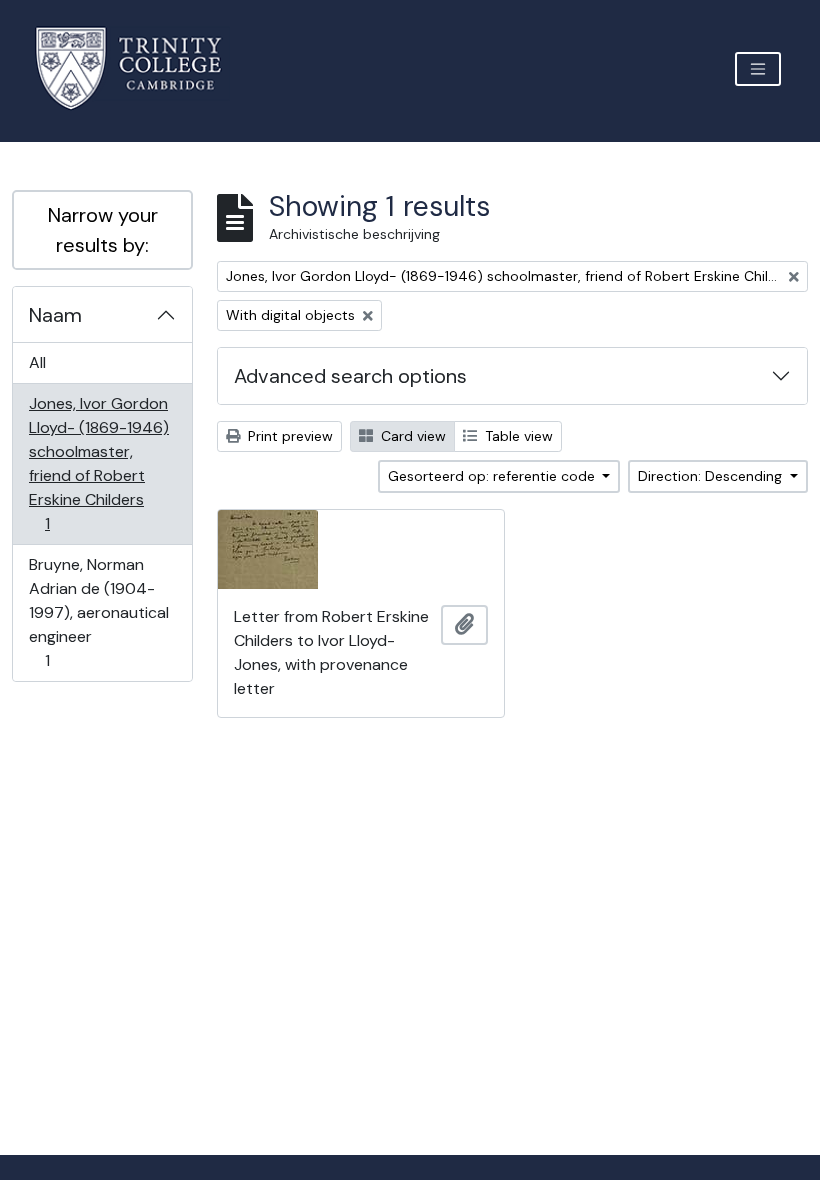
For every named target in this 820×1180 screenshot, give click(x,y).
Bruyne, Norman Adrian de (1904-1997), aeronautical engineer (98, 612)
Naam (55, 315)
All (37, 362)
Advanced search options (350, 376)
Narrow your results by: (103, 230)
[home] (140, 68)
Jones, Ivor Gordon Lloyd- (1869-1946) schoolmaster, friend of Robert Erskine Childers (98, 463)
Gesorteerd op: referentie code (493, 476)
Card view (411, 436)
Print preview (288, 436)
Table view (517, 436)
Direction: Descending (712, 476)
